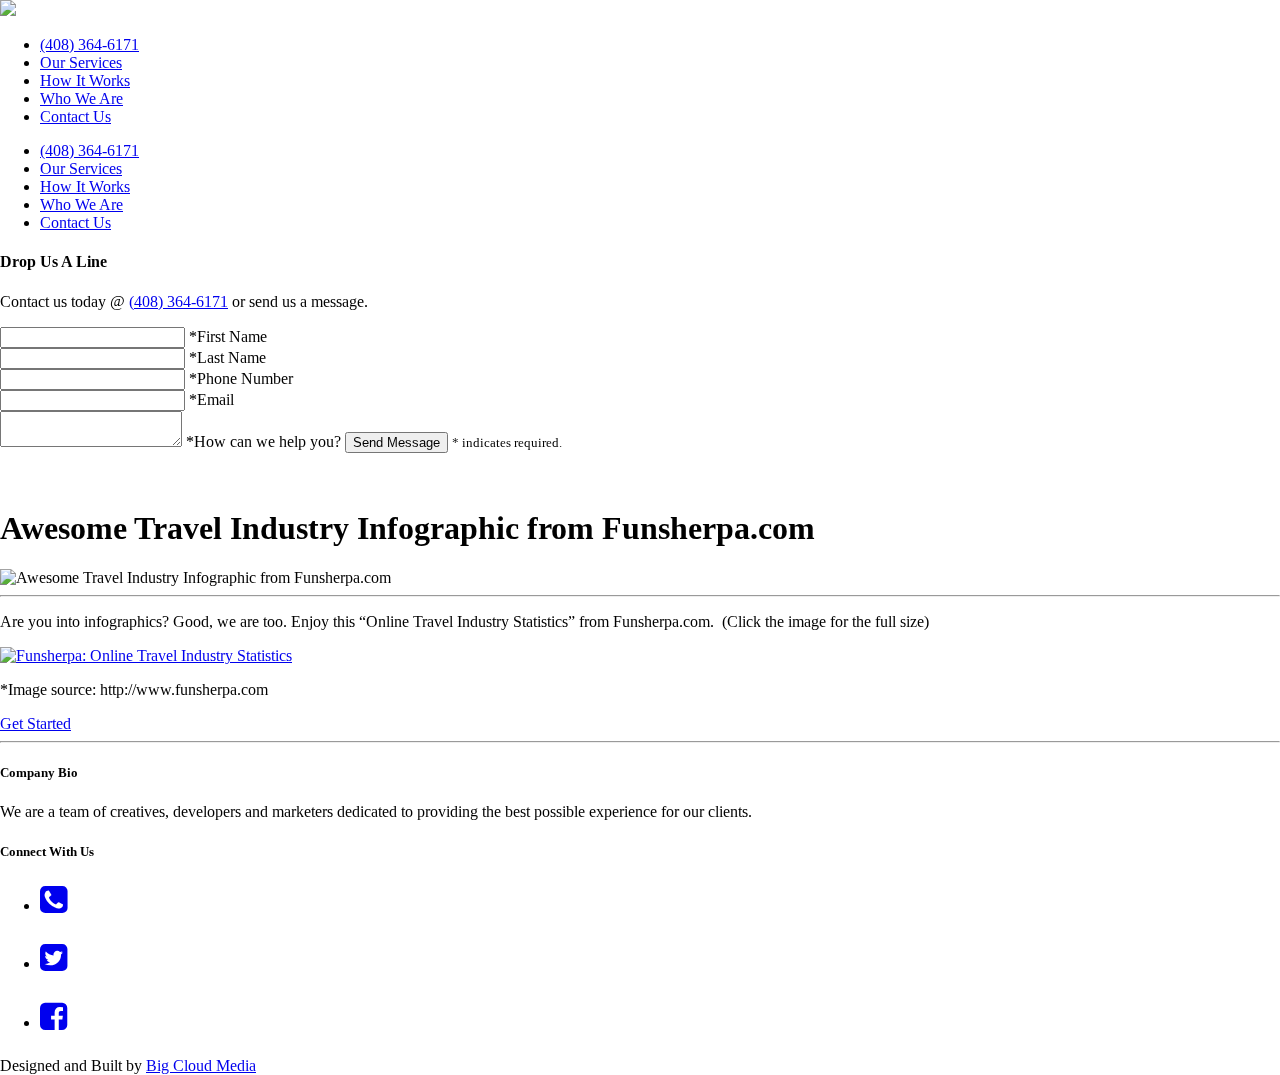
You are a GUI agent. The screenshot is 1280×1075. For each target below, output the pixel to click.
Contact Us (75, 116)
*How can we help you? (263, 441)
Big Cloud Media (201, 1065)
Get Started (35, 723)
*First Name (228, 336)
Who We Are (81, 98)
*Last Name (227, 357)
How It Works (85, 80)
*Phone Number (241, 378)
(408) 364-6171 (89, 44)
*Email (211, 399)
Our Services (81, 62)
